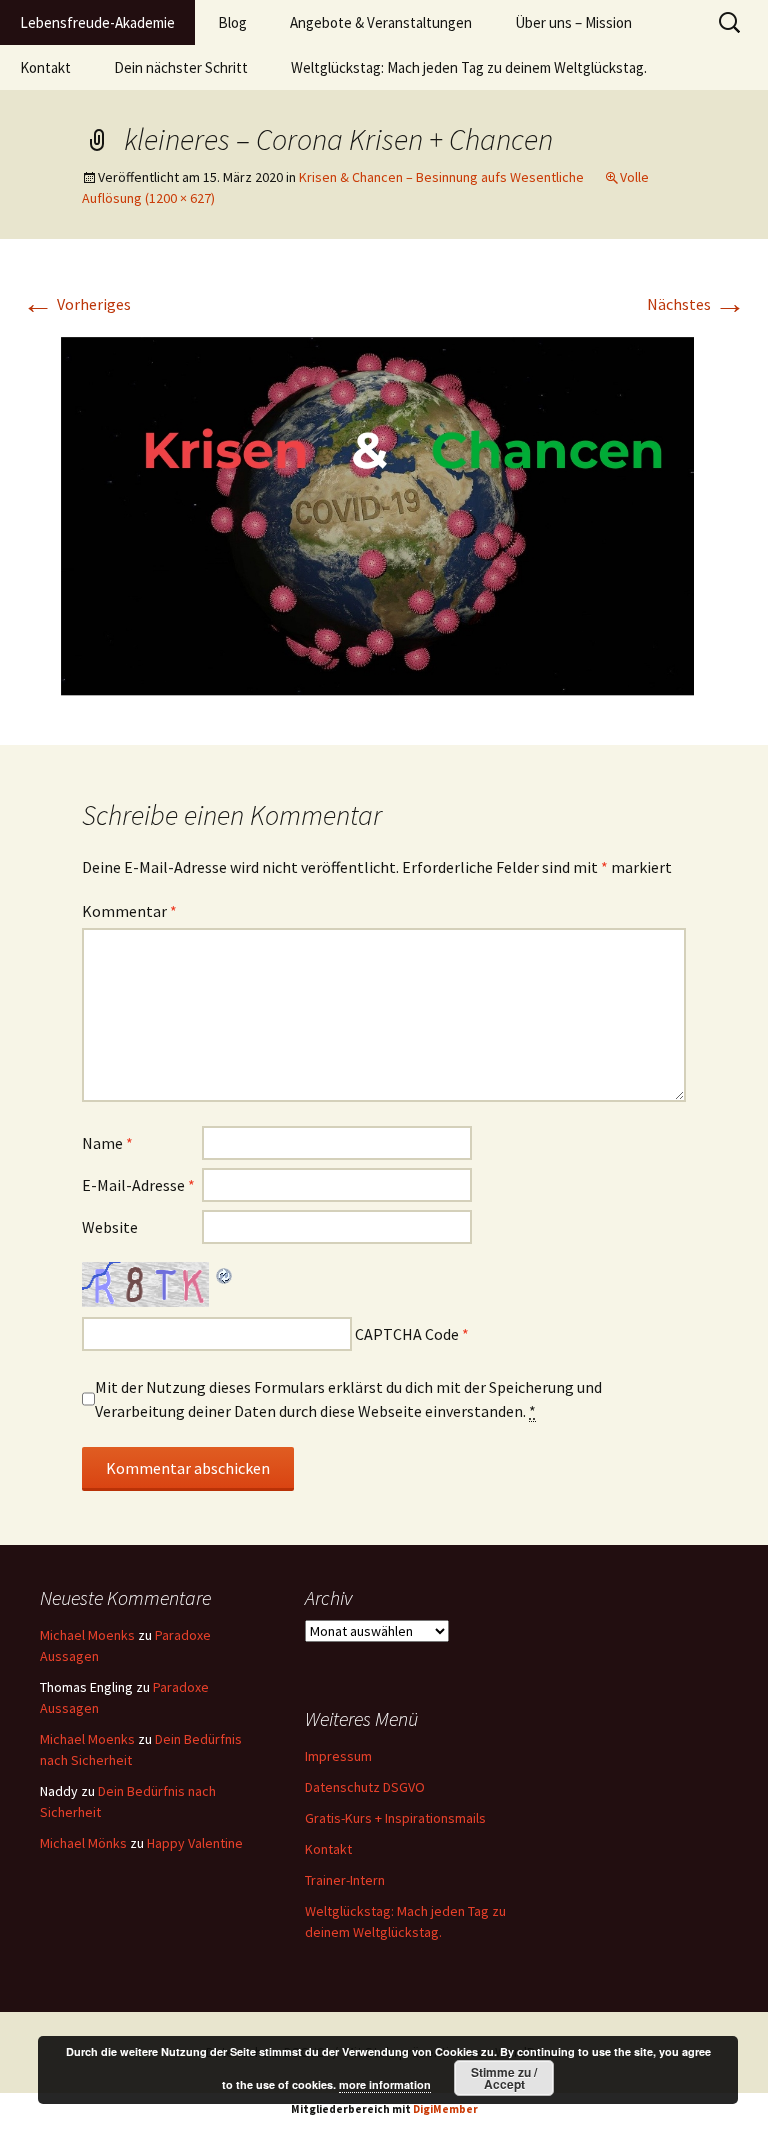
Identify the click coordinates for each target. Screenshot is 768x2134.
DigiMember (445, 2109)
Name (107, 1143)
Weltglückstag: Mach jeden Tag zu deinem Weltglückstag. (469, 67)
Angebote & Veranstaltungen (381, 22)
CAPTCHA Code (407, 1334)
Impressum (338, 1756)
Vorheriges (76, 304)
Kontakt (45, 67)
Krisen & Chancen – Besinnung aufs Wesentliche (441, 177)
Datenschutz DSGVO (365, 1787)
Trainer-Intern (345, 1880)
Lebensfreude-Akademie (97, 22)
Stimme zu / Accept (504, 2078)
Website (110, 1227)
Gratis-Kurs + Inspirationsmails (395, 1818)
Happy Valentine (195, 1843)
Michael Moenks (87, 1635)
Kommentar (129, 911)
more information (385, 2084)
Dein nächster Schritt (181, 67)
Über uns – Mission (573, 22)
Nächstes (696, 304)
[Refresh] (225, 1274)
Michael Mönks (83, 1843)
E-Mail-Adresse (138, 1185)
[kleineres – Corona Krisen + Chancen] (384, 514)
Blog (232, 22)
